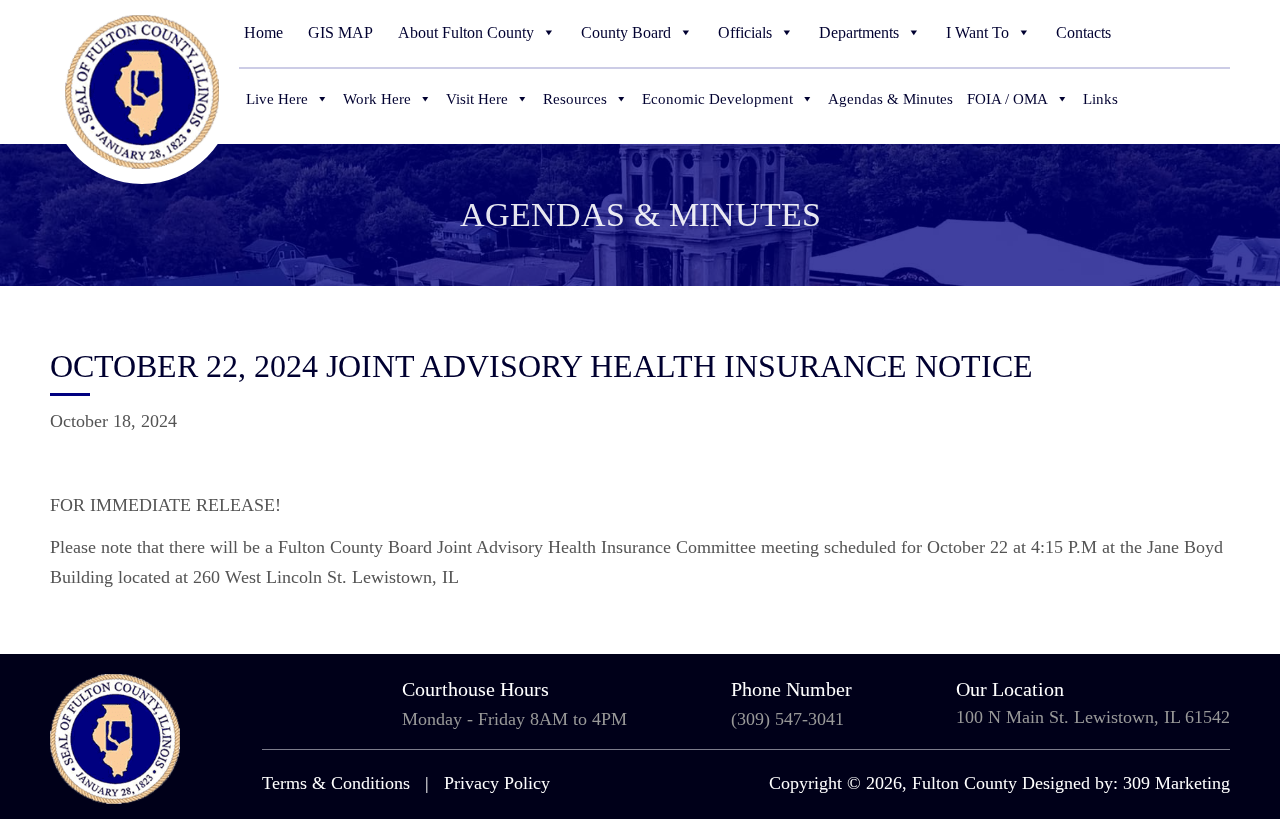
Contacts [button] (1083, 32)
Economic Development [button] (717, 99)
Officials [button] (745, 32)
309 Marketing (1176, 783)
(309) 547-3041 (787, 719)
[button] (1217, 32)
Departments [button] (859, 32)
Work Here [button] (377, 99)
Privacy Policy (497, 783)
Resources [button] (575, 99)
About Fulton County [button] (466, 32)
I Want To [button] (977, 32)
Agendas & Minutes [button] (890, 99)
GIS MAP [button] (340, 32)
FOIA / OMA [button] (1007, 99)
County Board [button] (626, 32)
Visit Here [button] (477, 99)
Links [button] (1100, 99)
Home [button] (263, 32)
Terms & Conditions (336, 783)
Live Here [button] (277, 99)
